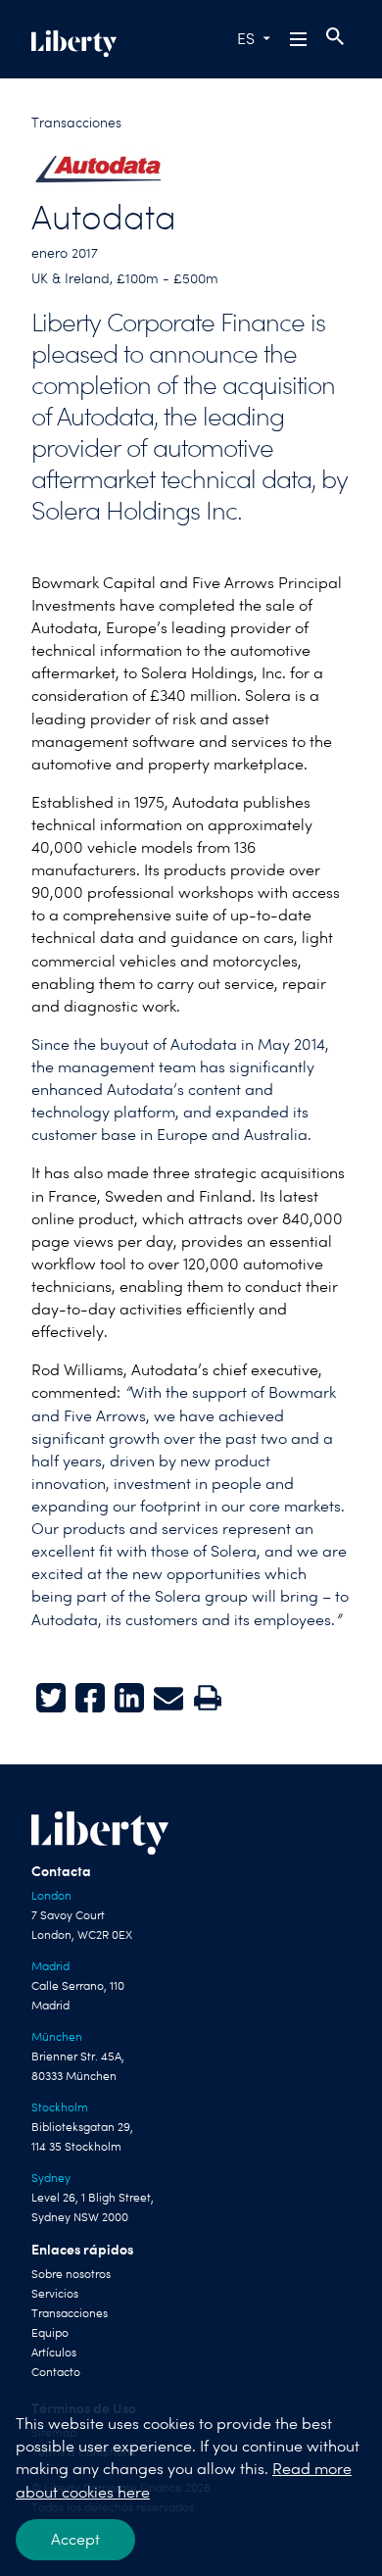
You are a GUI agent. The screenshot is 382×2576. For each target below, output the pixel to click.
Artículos (54, 2353)
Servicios (55, 2294)
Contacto (56, 2372)
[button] (300, 39)
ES (246, 39)
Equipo (50, 2333)
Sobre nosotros (71, 2274)
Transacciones (76, 123)
